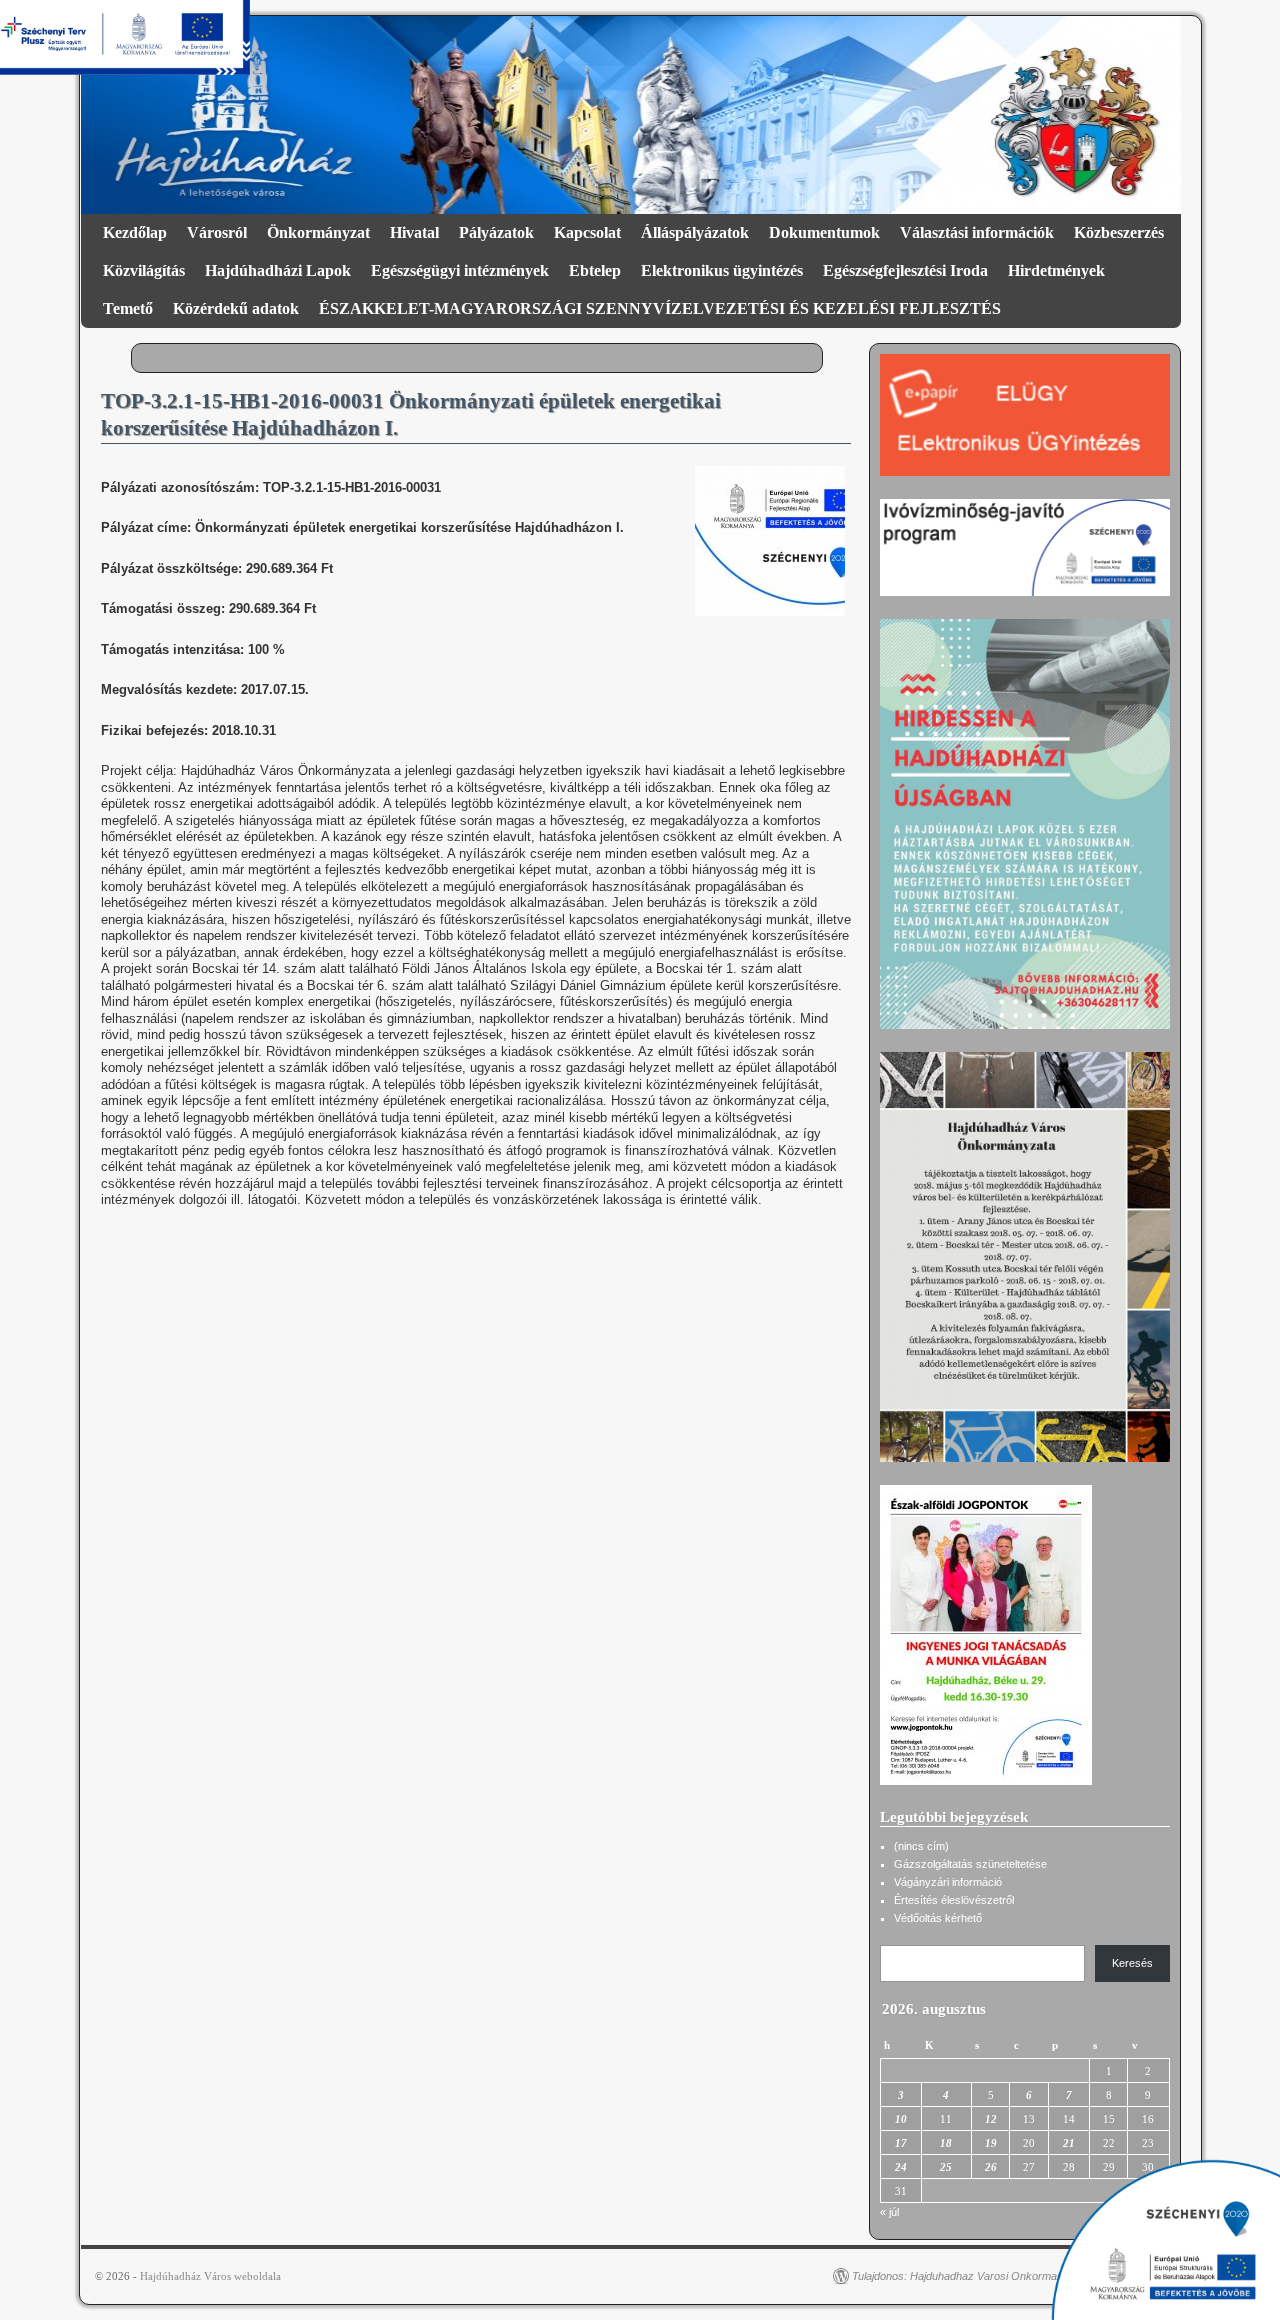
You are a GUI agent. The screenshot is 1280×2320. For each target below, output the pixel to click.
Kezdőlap (135, 232)
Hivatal (414, 232)
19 (991, 2143)
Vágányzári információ (948, 1882)
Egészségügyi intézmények (460, 270)
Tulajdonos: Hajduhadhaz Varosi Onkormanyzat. (969, 2276)
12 (991, 2119)
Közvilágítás (144, 270)
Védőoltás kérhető (938, 1918)
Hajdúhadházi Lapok (278, 270)
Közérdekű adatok (236, 308)
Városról (217, 232)
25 (946, 2167)
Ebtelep (595, 270)
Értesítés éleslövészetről (954, 1900)
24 (901, 2167)
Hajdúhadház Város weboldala (210, 2276)
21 (1069, 2143)
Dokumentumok (824, 232)
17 (901, 2143)
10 (901, 2119)
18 (946, 2143)
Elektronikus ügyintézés (722, 270)
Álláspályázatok (695, 232)
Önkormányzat (318, 232)
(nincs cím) (921, 1846)
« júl (889, 2212)
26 (991, 2167)
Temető (128, 308)
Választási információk (977, 232)
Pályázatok (496, 232)
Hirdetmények (1056, 270)
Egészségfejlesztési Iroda (905, 270)
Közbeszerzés (1119, 232)
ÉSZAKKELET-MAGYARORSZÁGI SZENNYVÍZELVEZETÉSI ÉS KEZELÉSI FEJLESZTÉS (660, 308)
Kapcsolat (587, 232)
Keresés (1132, 1963)
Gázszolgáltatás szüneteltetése (970, 1864)
